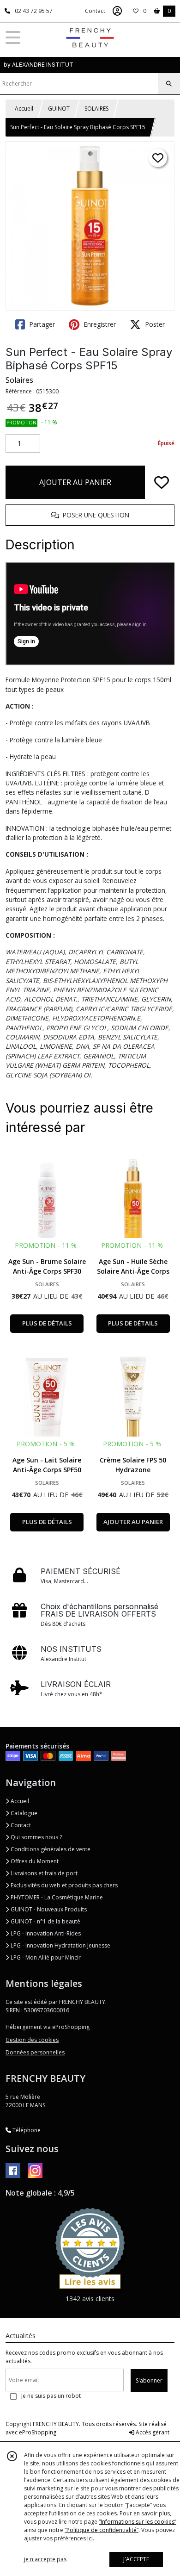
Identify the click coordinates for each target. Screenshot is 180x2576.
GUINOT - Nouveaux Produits (48, 1909)
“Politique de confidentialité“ (102, 2530)
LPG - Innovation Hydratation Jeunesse (60, 1945)
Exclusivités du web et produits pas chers (63, 1885)
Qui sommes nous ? (36, 1837)
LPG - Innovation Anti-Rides (45, 1933)
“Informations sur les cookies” (138, 2522)
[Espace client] (117, 11)
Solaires (19, 380)
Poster (154, 324)
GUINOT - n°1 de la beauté (45, 1921)
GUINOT (59, 109)
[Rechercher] (169, 84)
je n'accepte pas (45, 2559)
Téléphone (26, 2130)
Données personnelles (35, 2052)
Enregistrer (99, 324)
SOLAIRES (96, 109)
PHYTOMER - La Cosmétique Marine (56, 1897)
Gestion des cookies (32, 2040)
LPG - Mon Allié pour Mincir (45, 1957)
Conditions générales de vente (50, 1849)
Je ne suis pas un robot (51, 2396)
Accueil (24, 109)
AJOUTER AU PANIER (75, 482)
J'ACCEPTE (136, 2559)
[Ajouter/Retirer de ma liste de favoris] (162, 482)
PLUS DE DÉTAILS (47, 1323)
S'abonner (149, 2380)
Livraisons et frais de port (43, 1873)
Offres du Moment (34, 1861)
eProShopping (38, 2432)
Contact (95, 11)
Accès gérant (152, 2432)
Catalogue (23, 1813)
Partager (41, 324)
